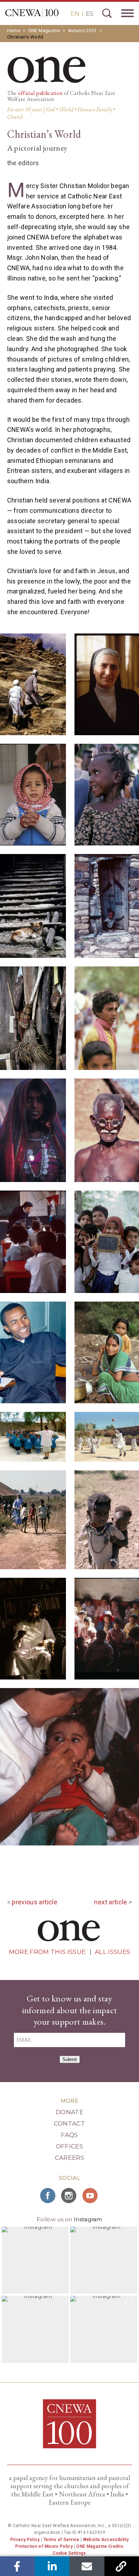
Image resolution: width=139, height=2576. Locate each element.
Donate (69, 2112)
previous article (35, 1902)
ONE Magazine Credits (100, 2546)
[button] (35, 2260)
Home (14, 31)
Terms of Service (61, 2540)
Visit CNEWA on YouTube (91, 2196)
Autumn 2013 (82, 31)
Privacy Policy (25, 2540)
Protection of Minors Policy (44, 2546)
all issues (112, 1952)
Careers (69, 2158)
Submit (70, 2059)
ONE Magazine (44, 31)
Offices (69, 2146)
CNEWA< (32, 13)
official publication (40, 93)
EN (75, 14)
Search (107, 13)
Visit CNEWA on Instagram (69, 2196)
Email (87, 2566)
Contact (69, 2123)
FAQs (69, 2135)
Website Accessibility (106, 2540)
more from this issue (47, 1952)
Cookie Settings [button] (69, 2553)
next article (110, 1902)
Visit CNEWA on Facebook (48, 2196)
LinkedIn (52, 2566)
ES (90, 14)
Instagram (88, 2219)
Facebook (17, 2566)
